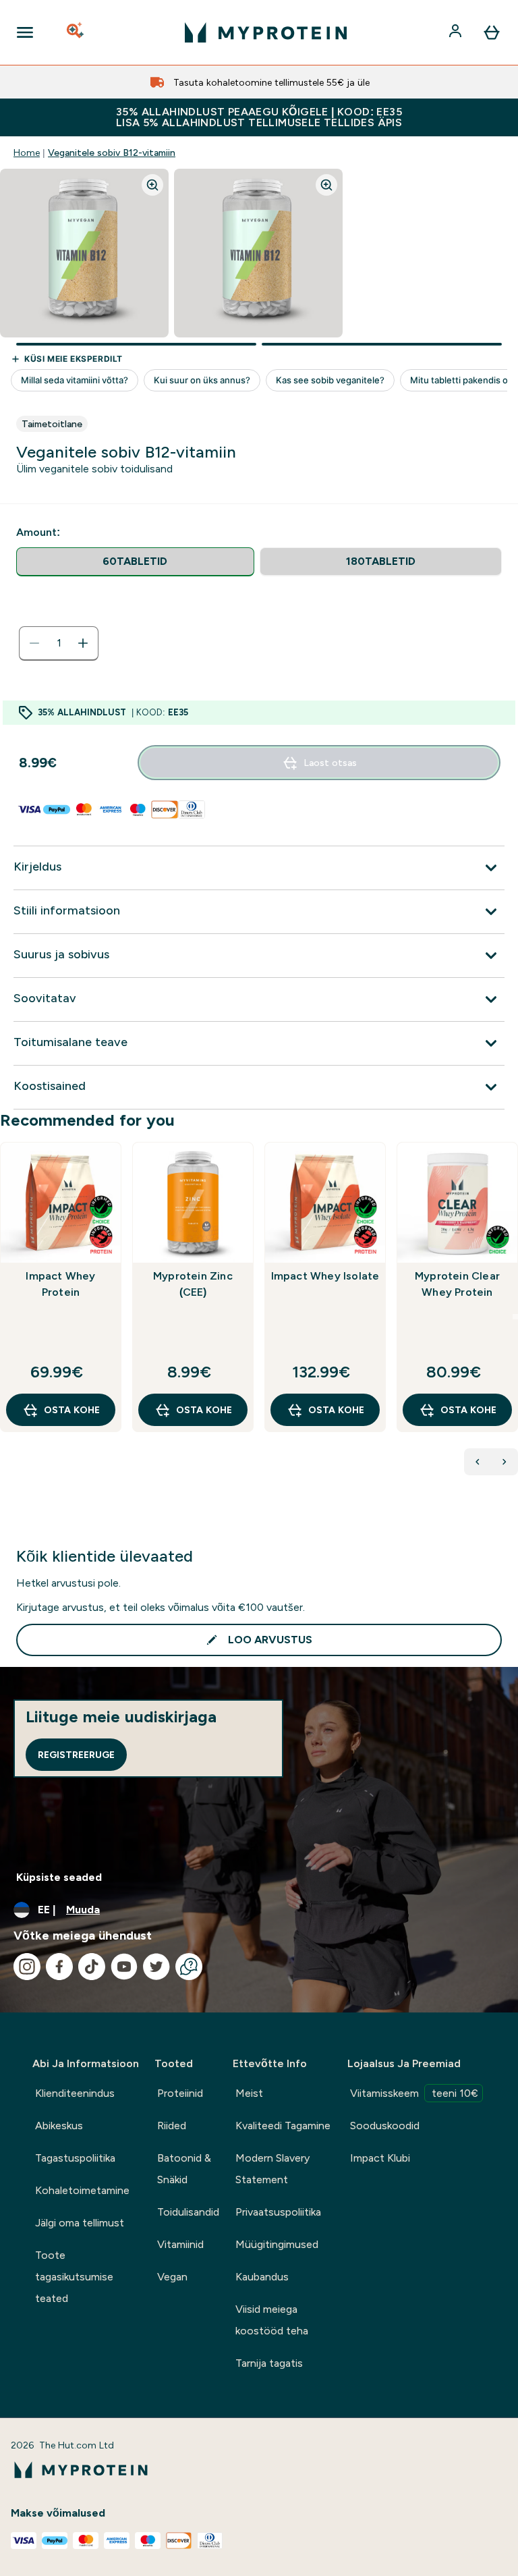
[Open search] (76, 32)
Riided (172, 2126)
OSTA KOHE (72, 1410)
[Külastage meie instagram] (27, 1967)
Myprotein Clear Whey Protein (457, 1284)
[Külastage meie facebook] (59, 1967)
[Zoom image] (152, 185)
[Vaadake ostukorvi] (492, 32)
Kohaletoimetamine (82, 2190)
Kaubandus (262, 2277)
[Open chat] (189, 1967)
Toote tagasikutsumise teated (74, 2277)
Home (27, 153)
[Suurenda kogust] (83, 643)
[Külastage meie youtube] (124, 1967)
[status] (59, 643)
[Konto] (457, 32)
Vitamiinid (180, 2244)
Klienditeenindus (75, 2093)
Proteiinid (180, 2093)
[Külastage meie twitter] (156, 1967)
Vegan (172, 2277)
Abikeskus (59, 2126)
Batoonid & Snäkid (184, 2169)
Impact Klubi (380, 2158)
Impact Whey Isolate (325, 1276)
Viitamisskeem (414, 2093)
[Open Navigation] (25, 32)
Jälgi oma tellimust (80, 2223)
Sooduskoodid (385, 2126)
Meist (249, 2093)
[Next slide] (515, 1317)
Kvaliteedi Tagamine (283, 2126)
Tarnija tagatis (269, 2363)
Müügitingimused (277, 2244)
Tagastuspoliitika (75, 2158)
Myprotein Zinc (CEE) (193, 1284)
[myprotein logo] (266, 32)
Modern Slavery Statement (272, 2169)
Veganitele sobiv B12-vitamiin (112, 153)
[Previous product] (478, 1462)
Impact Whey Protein (60, 1284)
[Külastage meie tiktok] (92, 1967)
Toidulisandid (188, 2212)
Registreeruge (76, 1755)
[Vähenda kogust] (34, 643)
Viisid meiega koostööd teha (272, 2320)
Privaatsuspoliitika (278, 2212)
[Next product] (505, 1462)
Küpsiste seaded (59, 1877)
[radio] (135, 562)
